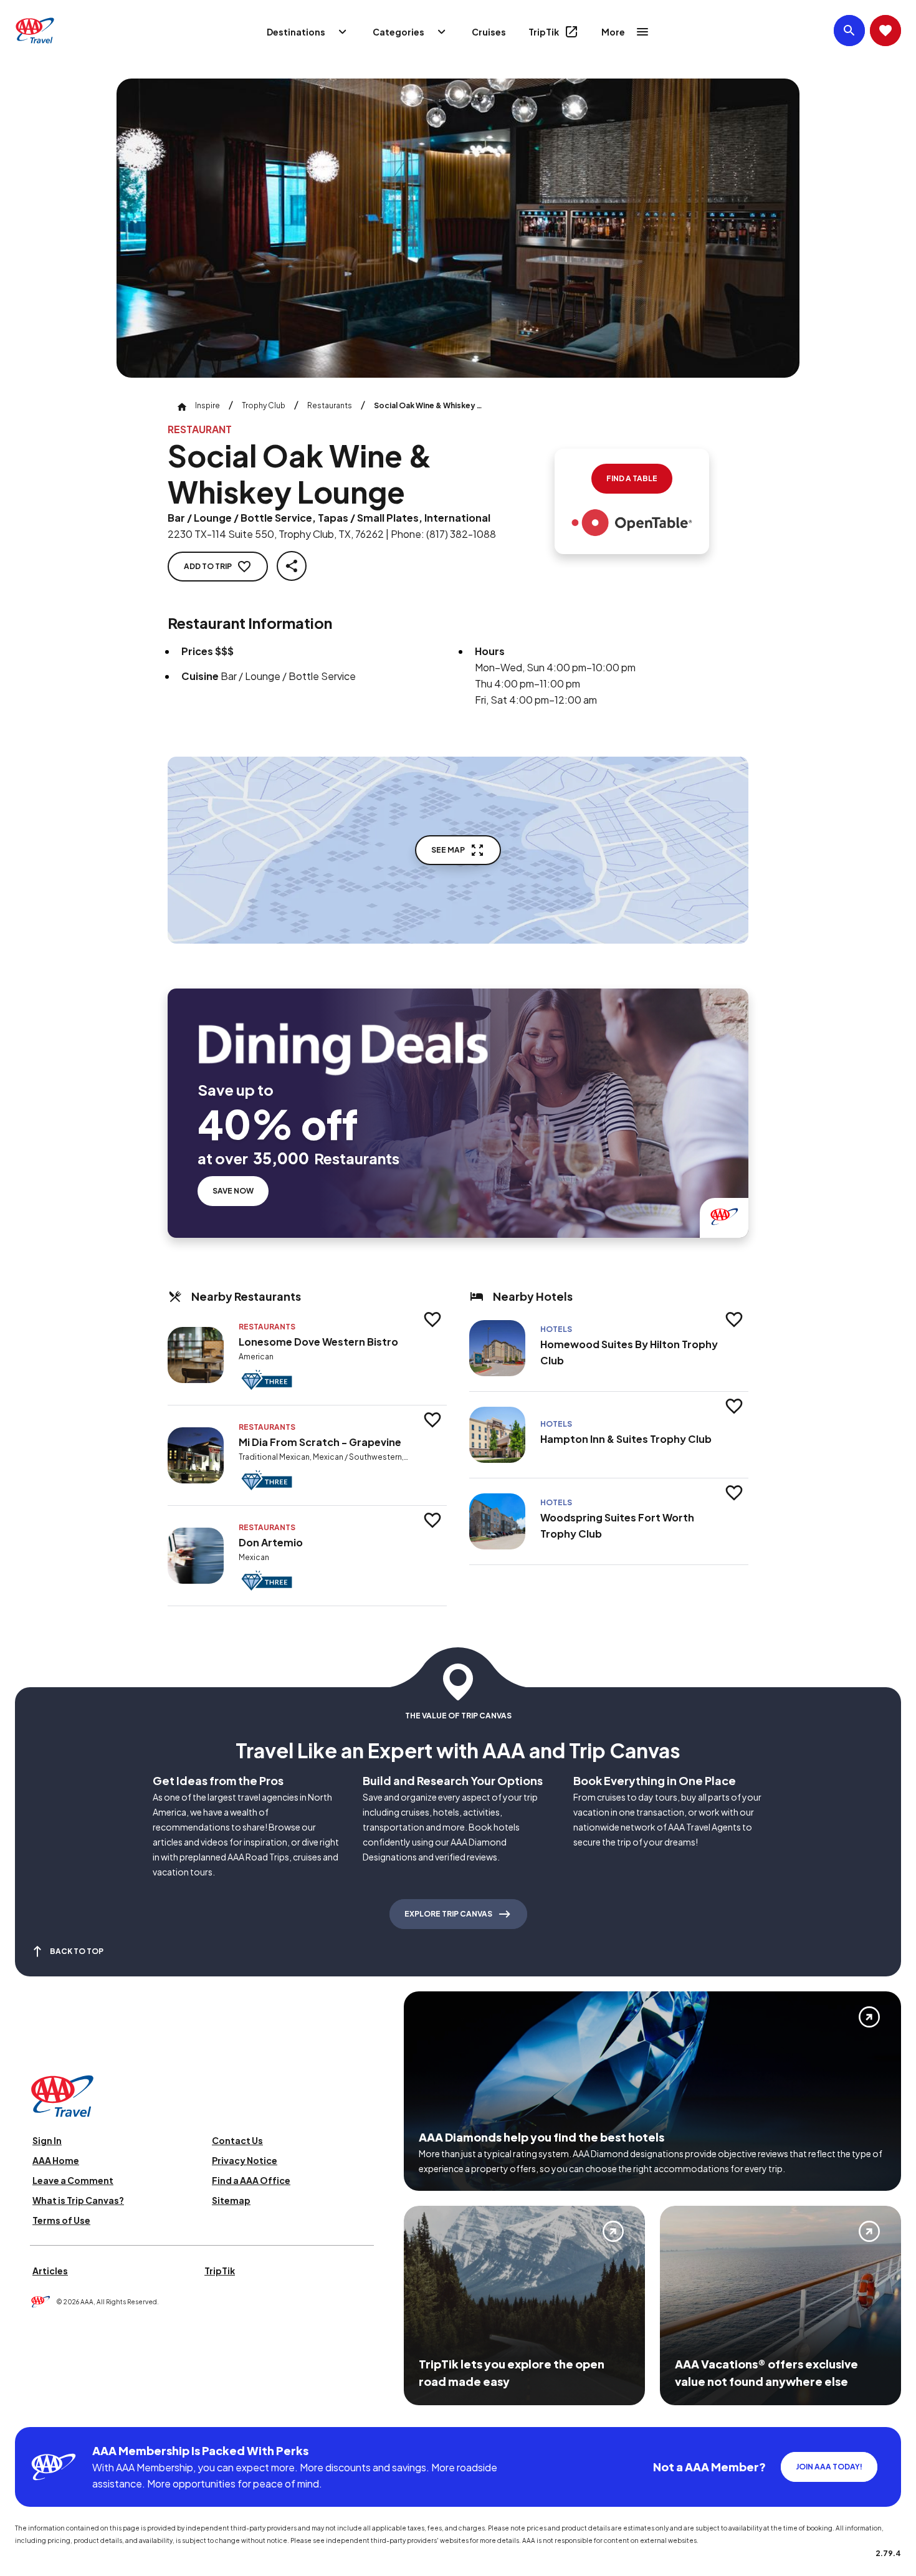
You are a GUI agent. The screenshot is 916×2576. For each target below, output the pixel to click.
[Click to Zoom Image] (458, 228)
